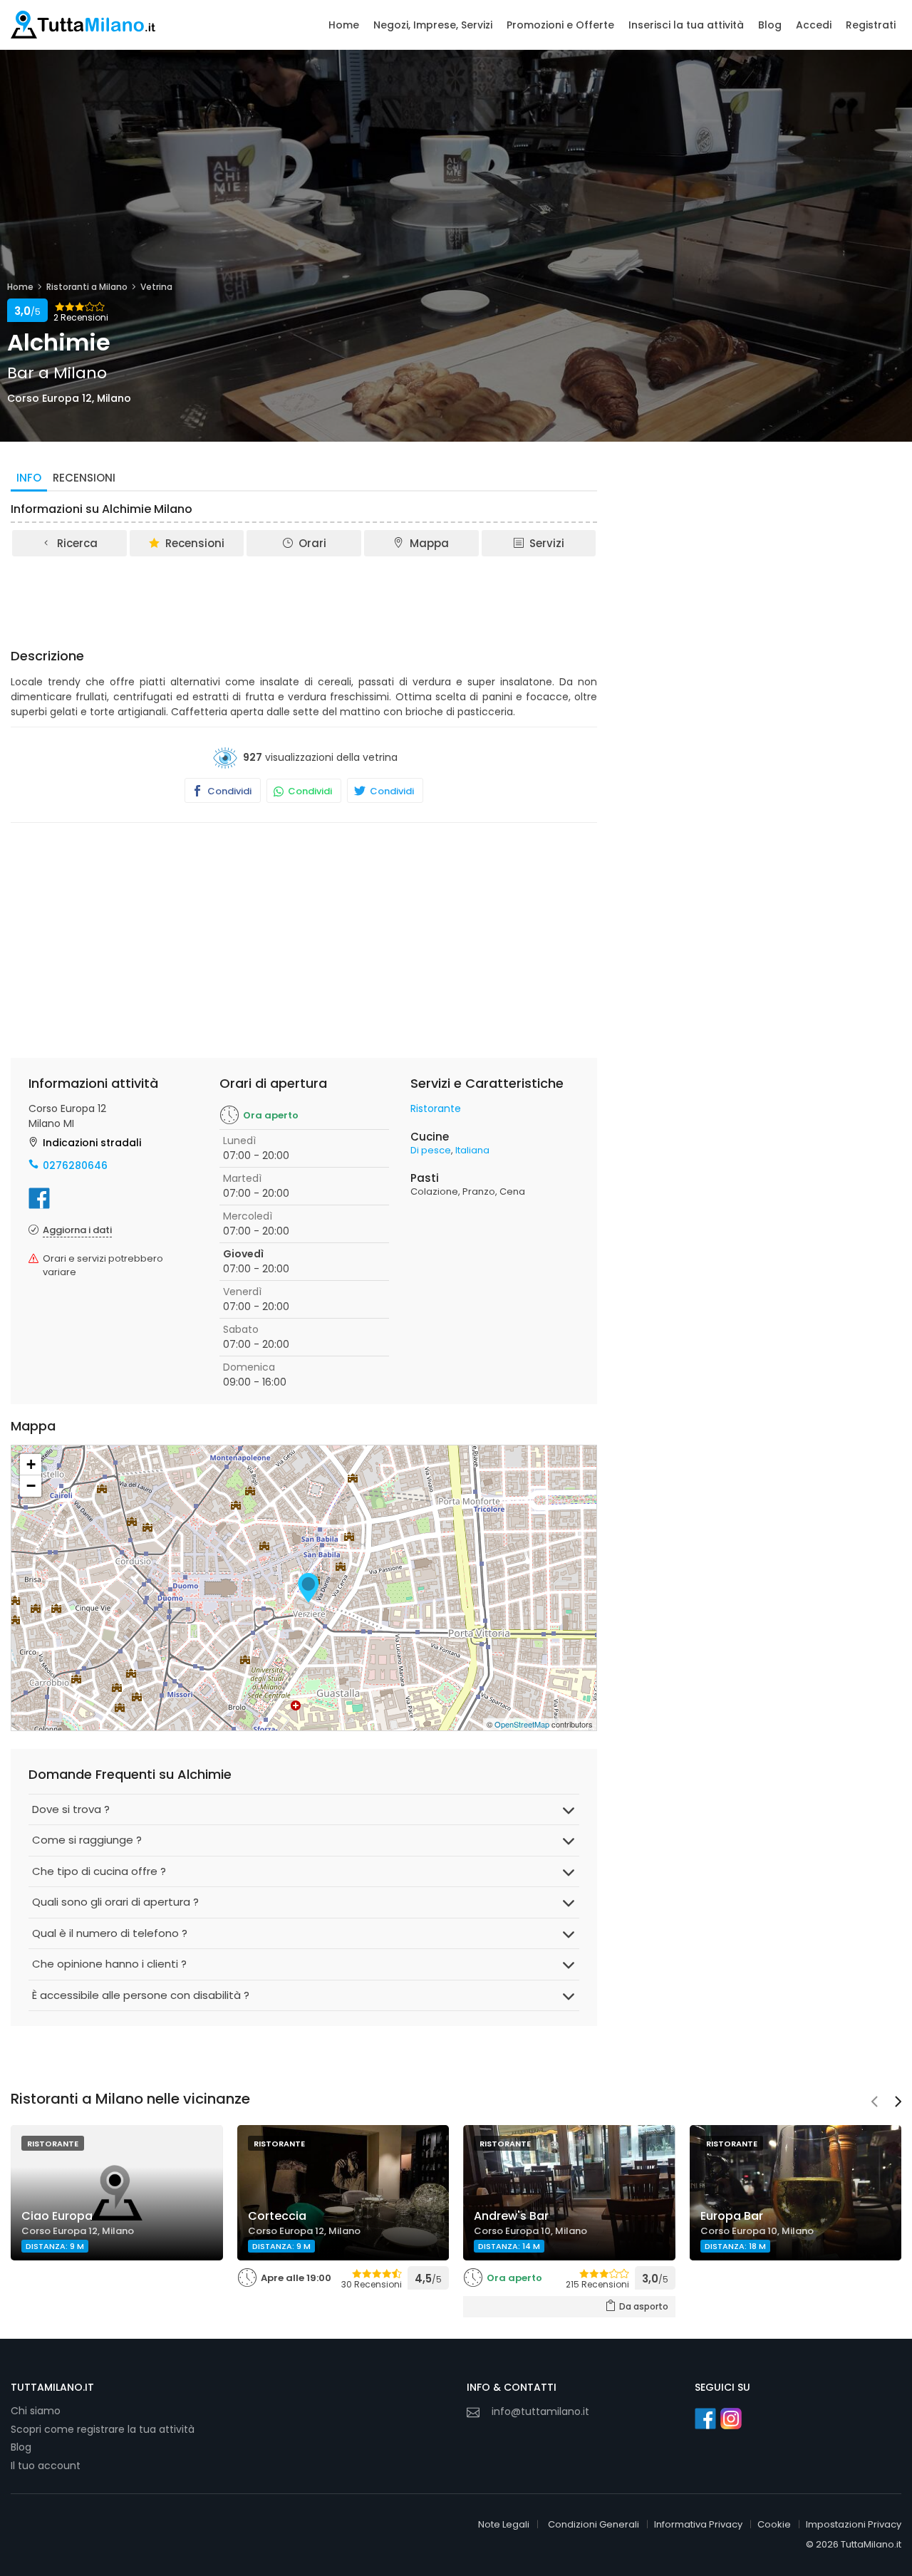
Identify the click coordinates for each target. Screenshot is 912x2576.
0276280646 (75, 1165)
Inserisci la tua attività (686, 25)
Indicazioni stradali (92, 1143)
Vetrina (156, 287)
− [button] (31, 1486)
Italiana (472, 1150)
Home (344, 25)
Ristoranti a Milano (87, 287)
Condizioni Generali (594, 2524)
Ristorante (436, 1108)
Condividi (228, 791)
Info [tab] (29, 478)
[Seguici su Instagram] (731, 2419)
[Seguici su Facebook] (705, 2419)
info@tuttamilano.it (540, 2411)
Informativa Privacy (698, 2524)
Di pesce (431, 1150)
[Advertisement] (304, 598)
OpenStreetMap (522, 1724)
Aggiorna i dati (77, 1230)
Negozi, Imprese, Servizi (433, 25)
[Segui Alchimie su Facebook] (39, 1198)
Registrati (871, 25)
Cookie (774, 2524)
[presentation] (874, 2103)
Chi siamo (36, 2411)
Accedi (814, 25)
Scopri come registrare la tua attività (103, 2429)
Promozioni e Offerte (560, 25)
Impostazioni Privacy (854, 2524)
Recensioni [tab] (84, 478)
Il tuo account (46, 2466)
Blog (770, 25)
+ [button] (31, 1464)
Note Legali (504, 2524)
